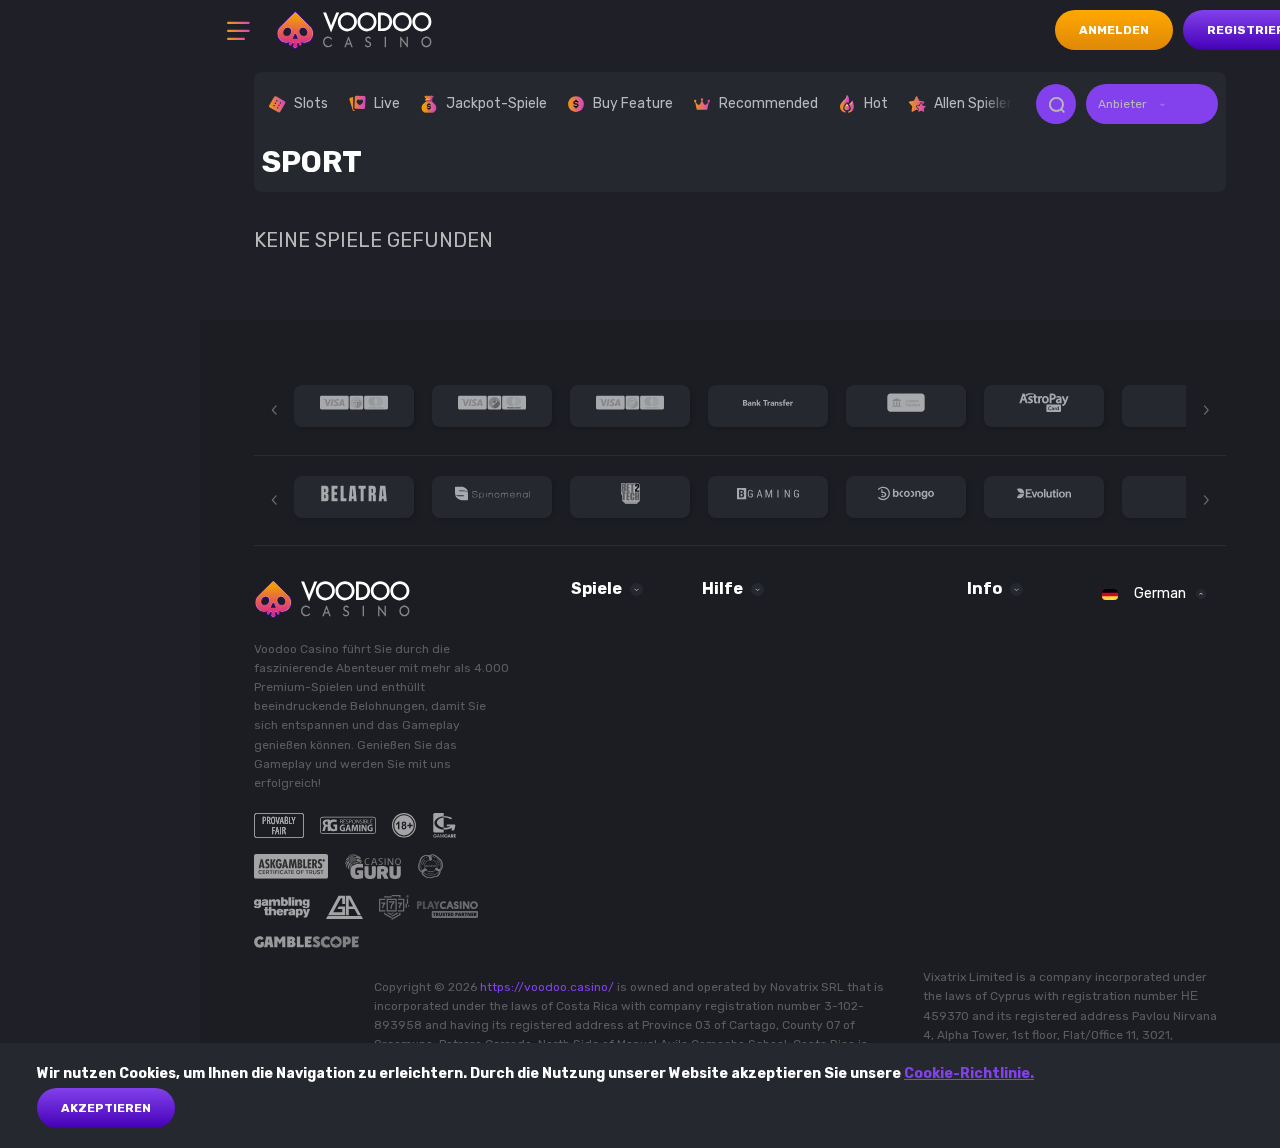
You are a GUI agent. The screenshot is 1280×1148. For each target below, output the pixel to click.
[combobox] (1152, 104)
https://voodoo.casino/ (547, 987)
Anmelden (1114, 30)
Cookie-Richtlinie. (969, 1073)
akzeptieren (106, 1108)
